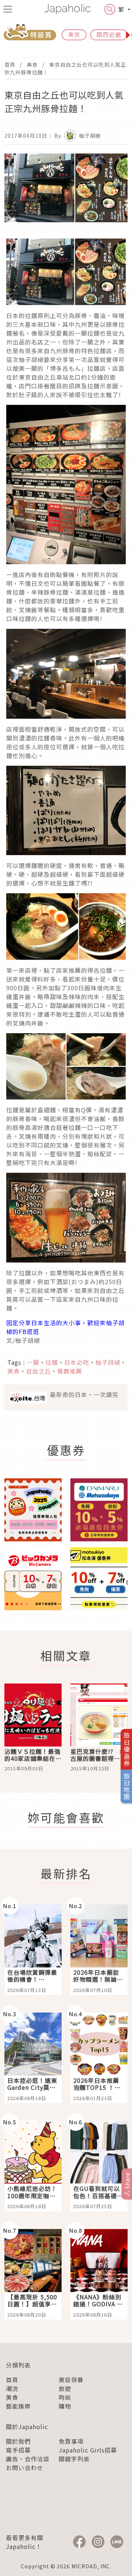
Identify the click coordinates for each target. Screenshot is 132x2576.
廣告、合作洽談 (28, 2459)
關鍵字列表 (74, 2459)
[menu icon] (8, 9)
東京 (74, 34)
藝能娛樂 (18, 2406)
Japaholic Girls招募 (88, 2450)
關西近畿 (109, 34)
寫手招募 (18, 2450)
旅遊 (65, 2388)
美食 (32, 64)
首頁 (10, 64)
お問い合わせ (25, 2468)
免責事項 (71, 2441)
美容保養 (71, 2380)
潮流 (12, 2388)
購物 (65, 2406)
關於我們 (18, 2441)
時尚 (65, 2397)
